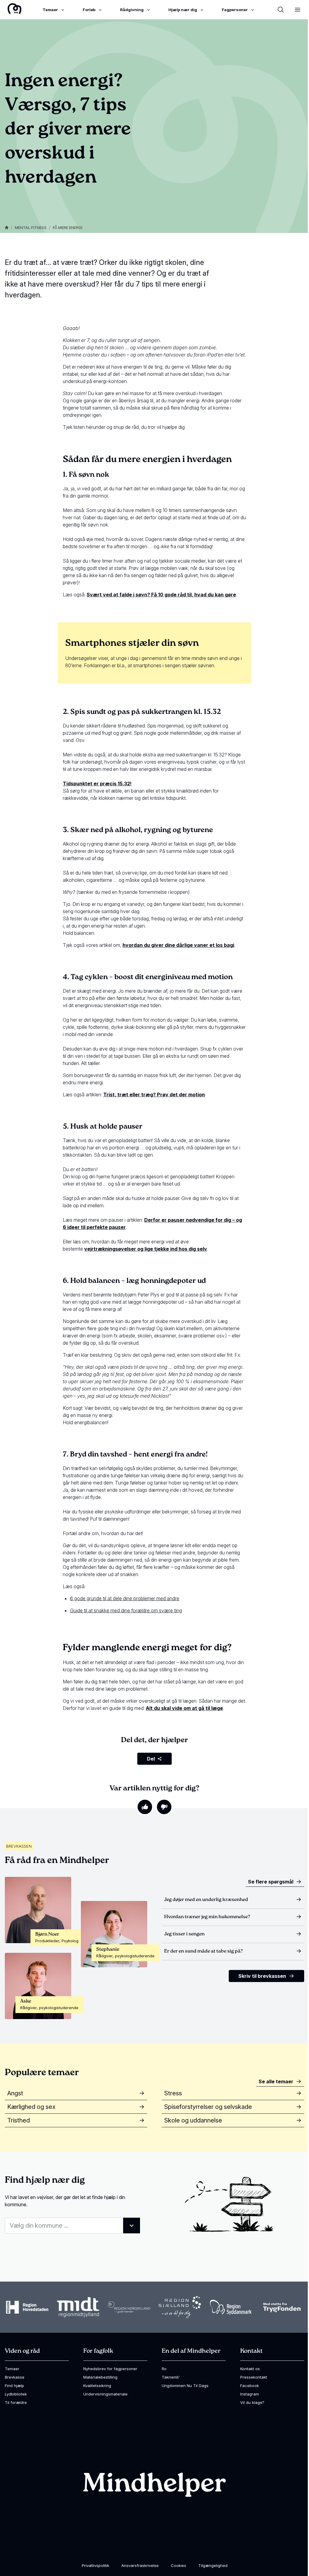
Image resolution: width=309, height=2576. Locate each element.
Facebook (250, 2386)
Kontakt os (250, 2369)
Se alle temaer (276, 2081)
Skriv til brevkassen (262, 1976)
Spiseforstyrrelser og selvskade (208, 2107)
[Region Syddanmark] (231, 2307)
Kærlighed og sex (31, 2107)
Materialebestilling (100, 2377)
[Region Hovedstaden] (27, 2307)
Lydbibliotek (16, 2394)
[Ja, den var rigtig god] (145, 1807)
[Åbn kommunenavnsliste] (132, 2226)
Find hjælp (14, 2386)
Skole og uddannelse (193, 2120)
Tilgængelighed (213, 2565)
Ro (164, 2369)
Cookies (178, 2565)
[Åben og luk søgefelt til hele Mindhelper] (281, 10)
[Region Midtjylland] (78, 2307)
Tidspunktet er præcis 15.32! (97, 784)
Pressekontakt (254, 2377)
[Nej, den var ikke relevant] (164, 1807)
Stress (173, 2093)
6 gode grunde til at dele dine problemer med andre (125, 1598)
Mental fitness (31, 228)
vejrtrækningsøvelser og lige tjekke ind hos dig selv (146, 1249)
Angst (15, 2093)
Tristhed (19, 2120)
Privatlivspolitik (96, 2565)
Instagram (250, 2394)
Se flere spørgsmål (271, 1882)
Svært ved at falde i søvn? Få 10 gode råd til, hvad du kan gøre (161, 595)
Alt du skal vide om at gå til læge (184, 1708)
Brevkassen (19, 1846)
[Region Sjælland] (180, 2307)
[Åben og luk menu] (298, 10)
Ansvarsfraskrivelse (140, 2565)
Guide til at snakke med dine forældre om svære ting (126, 1610)
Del (151, 1759)
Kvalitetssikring (97, 2386)
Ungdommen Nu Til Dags (185, 2386)
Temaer (12, 2369)
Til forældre (16, 2402)
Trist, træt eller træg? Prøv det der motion (154, 1095)
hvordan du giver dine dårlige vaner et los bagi (178, 945)
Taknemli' (171, 2377)
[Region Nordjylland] (129, 2307)
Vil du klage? (252, 2402)
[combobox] (72, 2226)
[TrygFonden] (282, 2307)
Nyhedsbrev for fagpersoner (110, 2369)
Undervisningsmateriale (105, 2394)
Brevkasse (15, 2377)
